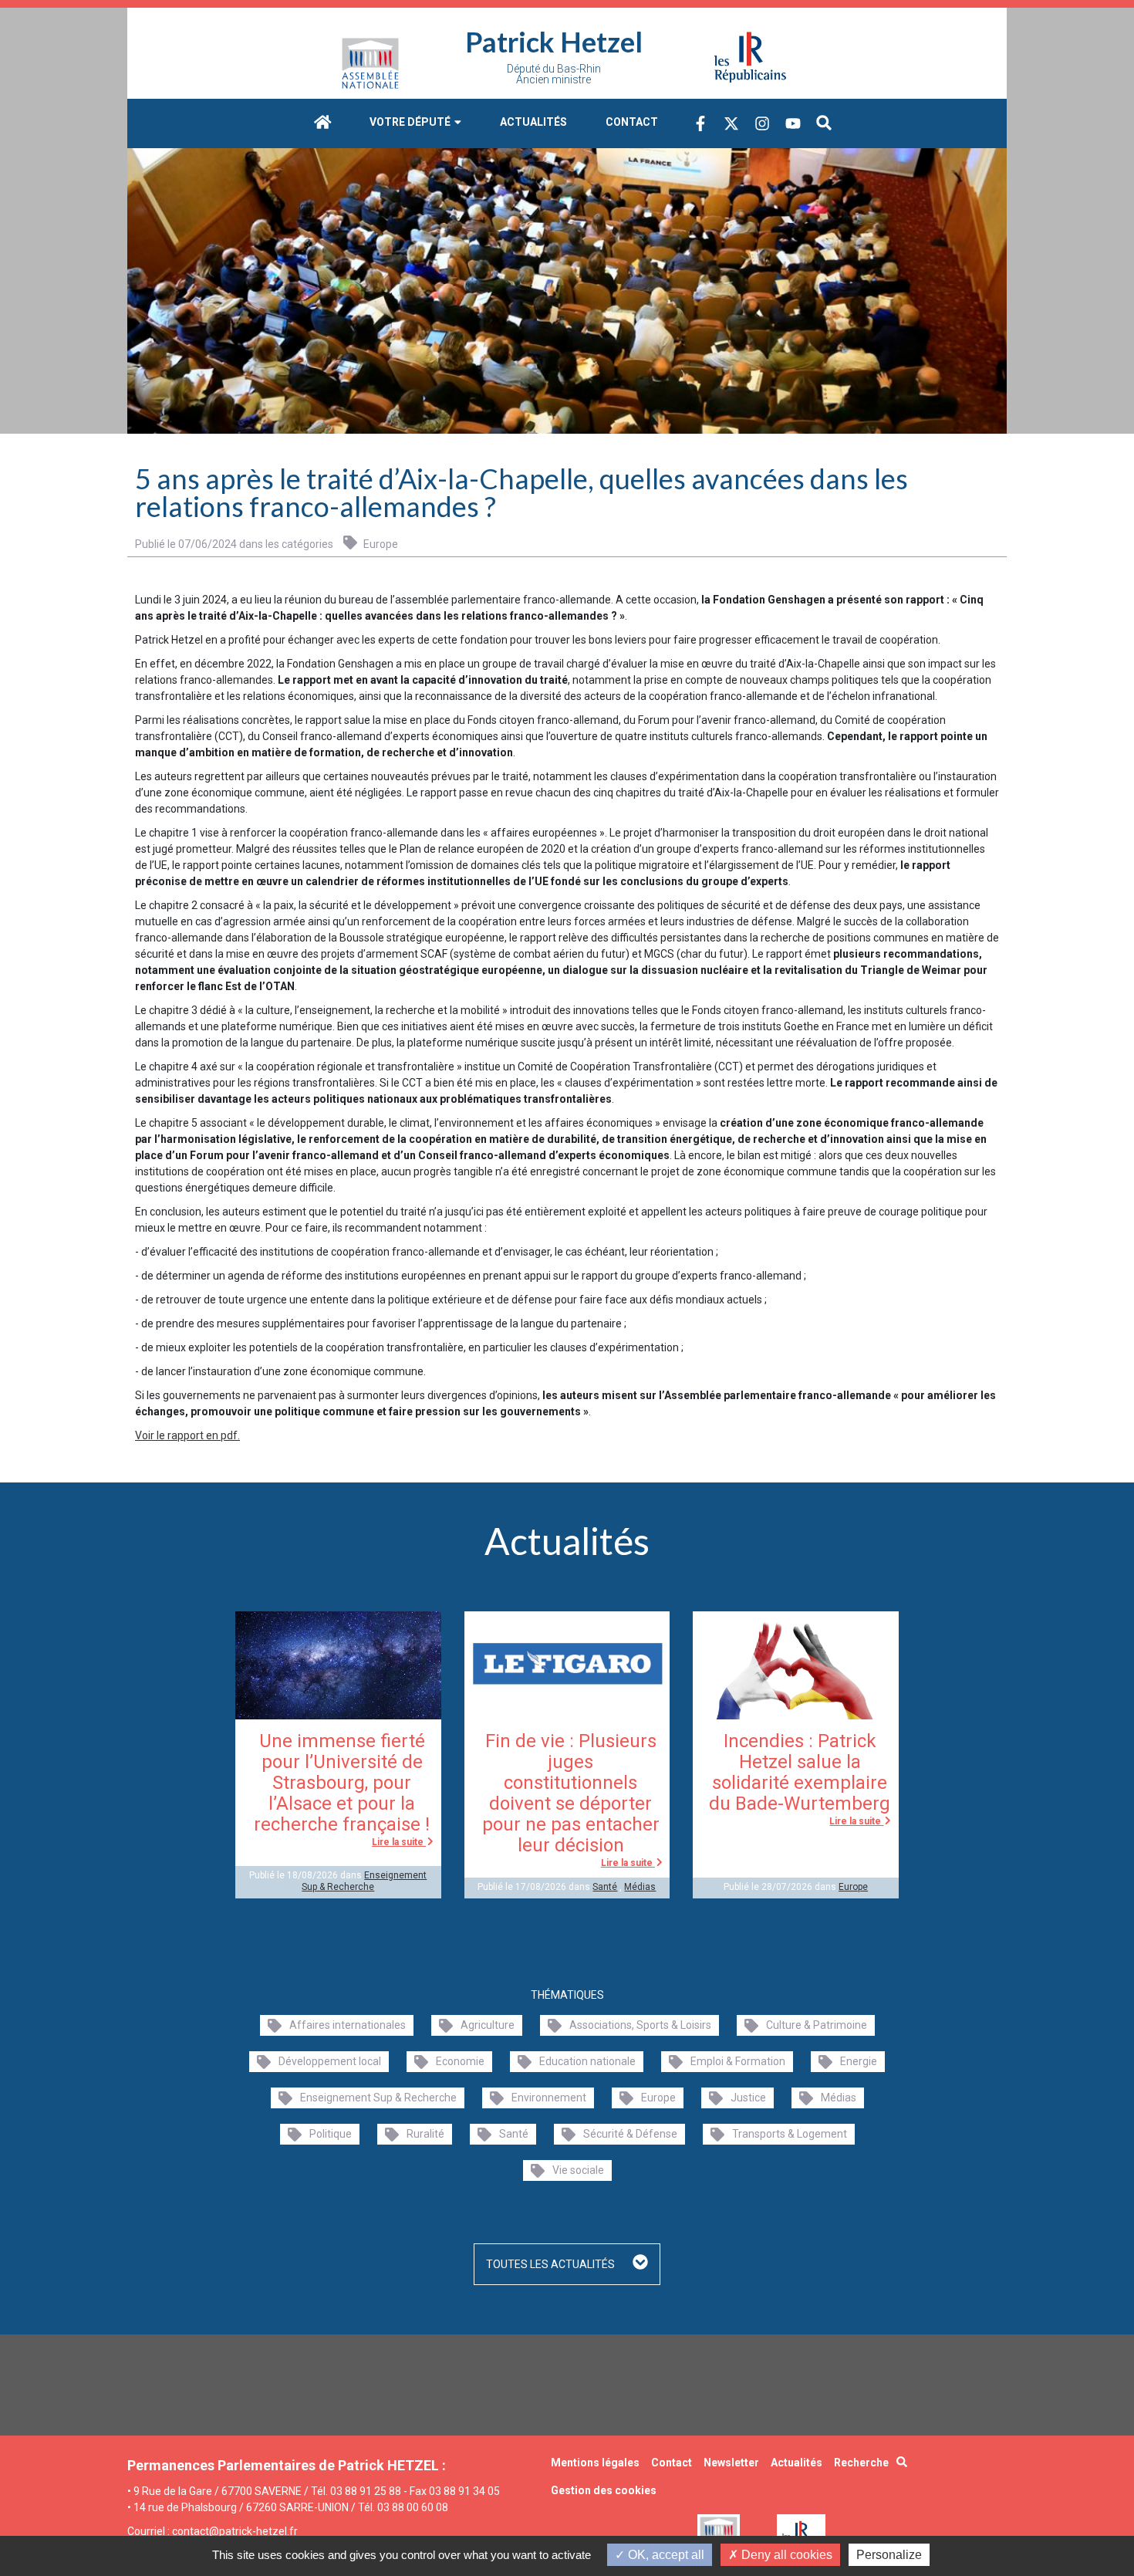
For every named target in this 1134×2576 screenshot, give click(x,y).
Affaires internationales (348, 2025)
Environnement (549, 2098)
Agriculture (488, 2025)
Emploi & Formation (738, 2061)
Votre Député (411, 122)
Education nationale (587, 2061)
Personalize (889, 2555)
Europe (380, 544)
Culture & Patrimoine (817, 2025)
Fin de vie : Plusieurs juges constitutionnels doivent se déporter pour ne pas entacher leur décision (571, 1793)
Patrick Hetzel (554, 42)
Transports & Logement (790, 2134)
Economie (460, 2061)
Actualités (533, 122)
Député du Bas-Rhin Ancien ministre (554, 74)
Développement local (330, 2061)
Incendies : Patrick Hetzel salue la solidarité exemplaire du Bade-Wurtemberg (800, 1772)
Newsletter (731, 2463)
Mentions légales (595, 2463)
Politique (331, 2134)
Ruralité (425, 2134)
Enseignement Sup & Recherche (364, 1881)
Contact (632, 122)
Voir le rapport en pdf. (187, 1435)
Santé (605, 1887)
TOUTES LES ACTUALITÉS (552, 2264)
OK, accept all (665, 2555)
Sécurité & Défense (630, 2134)
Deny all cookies (785, 2555)
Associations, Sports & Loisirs (640, 2025)
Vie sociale (578, 2170)
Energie (859, 2061)
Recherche (861, 2463)
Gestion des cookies (604, 2490)
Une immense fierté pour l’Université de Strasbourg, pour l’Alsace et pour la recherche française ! (342, 1783)
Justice (748, 2098)
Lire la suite (399, 1842)
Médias (640, 1887)
